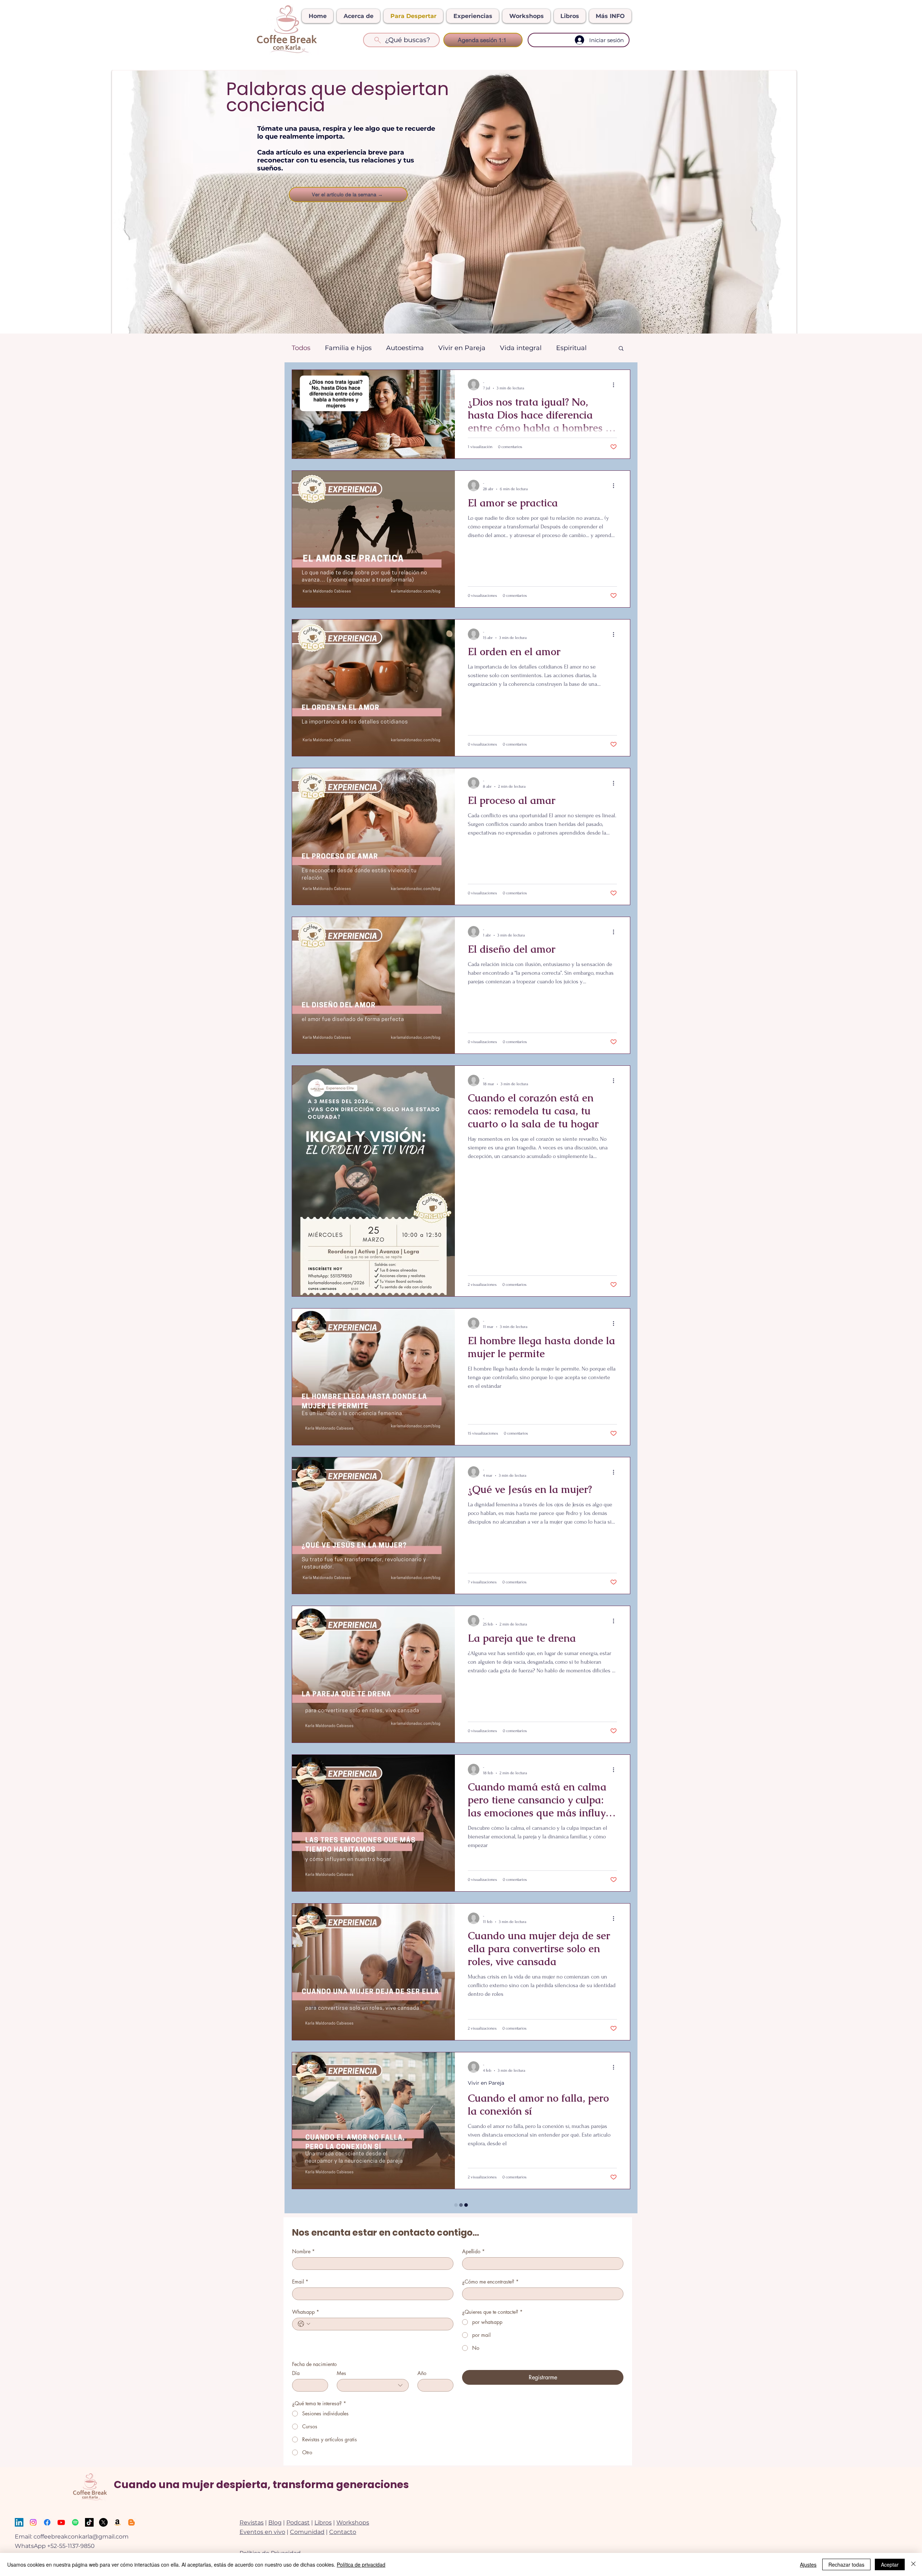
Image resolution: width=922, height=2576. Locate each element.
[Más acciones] (616, 385)
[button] (621, 349)
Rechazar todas (846, 2564)
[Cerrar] (913, 2564)
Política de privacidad (361, 2564)
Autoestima (405, 348)
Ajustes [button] (808, 2564)
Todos (301, 348)
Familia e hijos (348, 348)
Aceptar (890, 2564)
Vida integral (521, 348)
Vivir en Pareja (462, 348)
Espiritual (571, 348)
